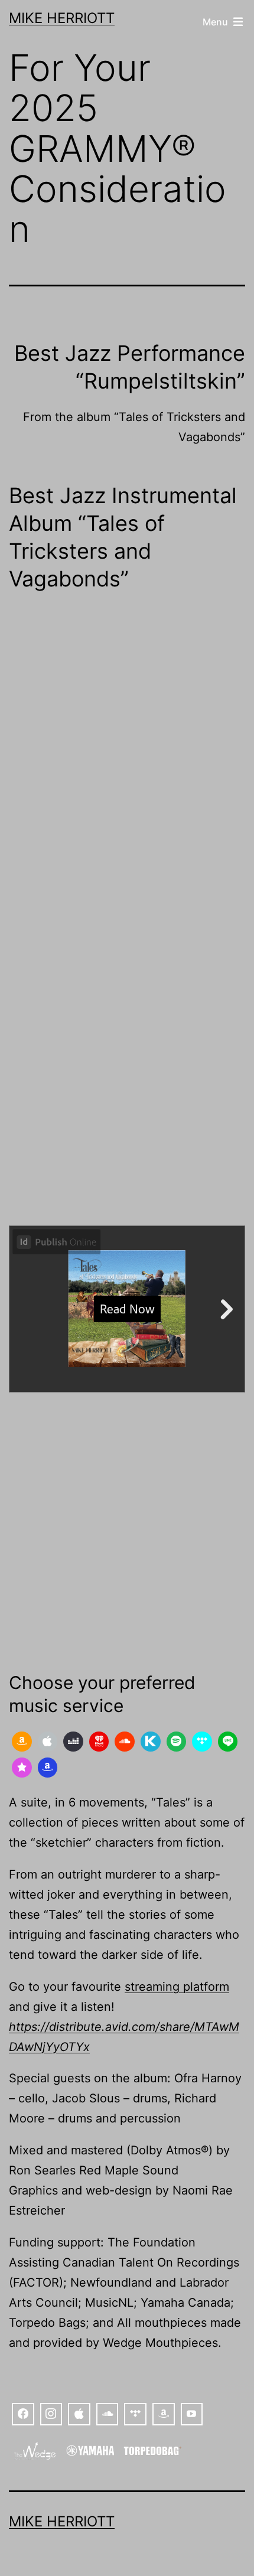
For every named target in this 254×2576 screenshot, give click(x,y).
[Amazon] (22, 1742)
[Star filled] (22, 1768)
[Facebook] (23, 2414)
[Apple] (48, 1742)
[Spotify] (177, 1742)
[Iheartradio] (99, 1742)
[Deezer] (73, 1742)
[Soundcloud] (125, 1742)
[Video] (192, 2414)
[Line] (228, 1742)
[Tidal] (202, 1742)
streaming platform (177, 1987)
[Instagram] (51, 2414)
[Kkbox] (151, 1742)
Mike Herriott (62, 18)
